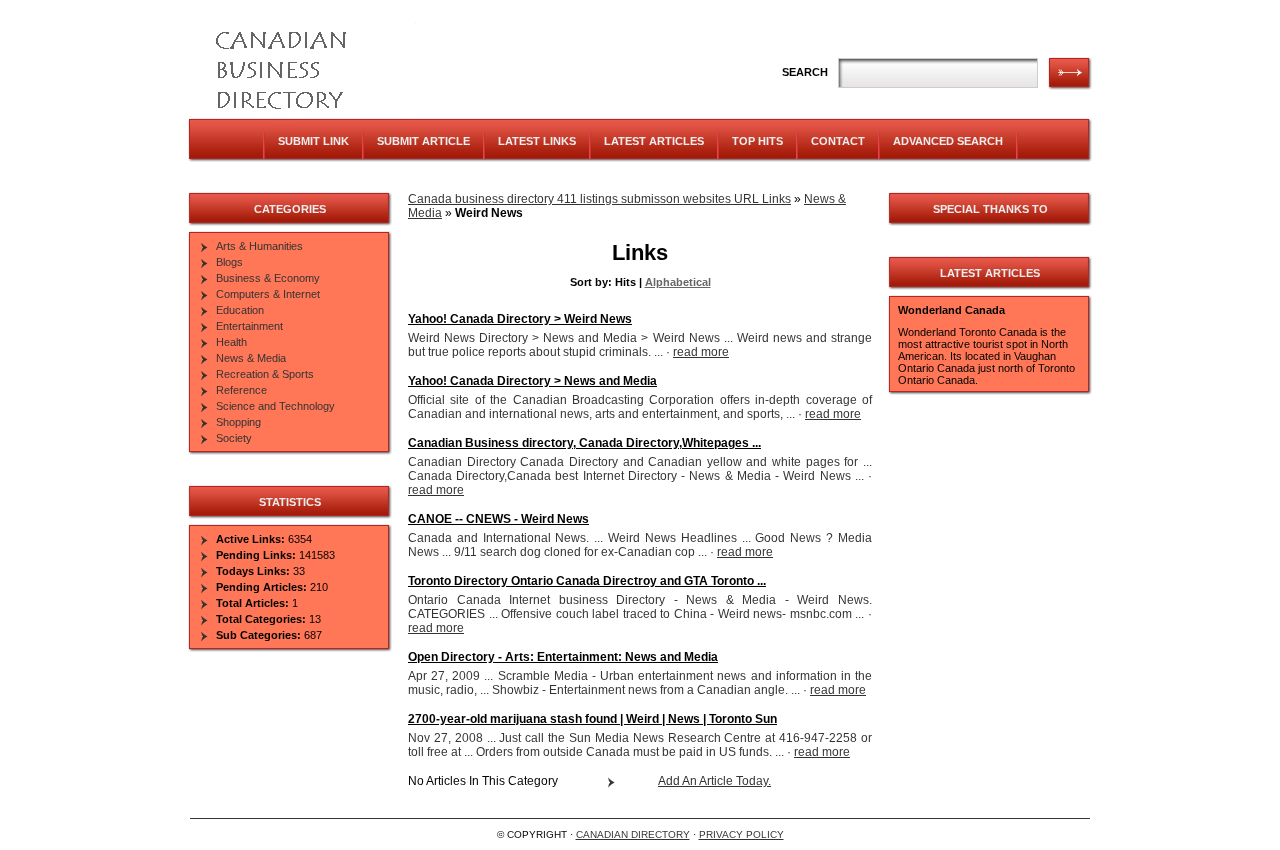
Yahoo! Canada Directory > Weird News (520, 319)
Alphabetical (678, 282)
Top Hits (757, 141)
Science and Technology (275, 406)
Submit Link (313, 141)
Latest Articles (654, 141)
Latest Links (537, 141)
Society (234, 438)
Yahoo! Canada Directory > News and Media (532, 381)
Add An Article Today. (714, 781)
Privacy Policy (741, 834)
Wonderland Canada (951, 310)
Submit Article (423, 141)
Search (805, 72)
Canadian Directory (633, 834)
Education (240, 310)
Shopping (238, 422)
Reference (241, 390)
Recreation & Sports (265, 374)
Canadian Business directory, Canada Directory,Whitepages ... (584, 443)
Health (231, 342)
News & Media (251, 358)
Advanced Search (948, 141)
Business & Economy (268, 278)
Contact (838, 141)
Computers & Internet (268, 294)
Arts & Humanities (259, 246)
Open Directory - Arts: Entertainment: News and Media (563, 657)
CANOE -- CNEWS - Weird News (498, 519)
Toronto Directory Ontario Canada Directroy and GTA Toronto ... (587, 581)
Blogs (229, 262)
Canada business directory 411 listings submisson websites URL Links (599, 199)
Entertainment (249, 326)
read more (701, 352)
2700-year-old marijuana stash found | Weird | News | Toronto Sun (592, 719)
